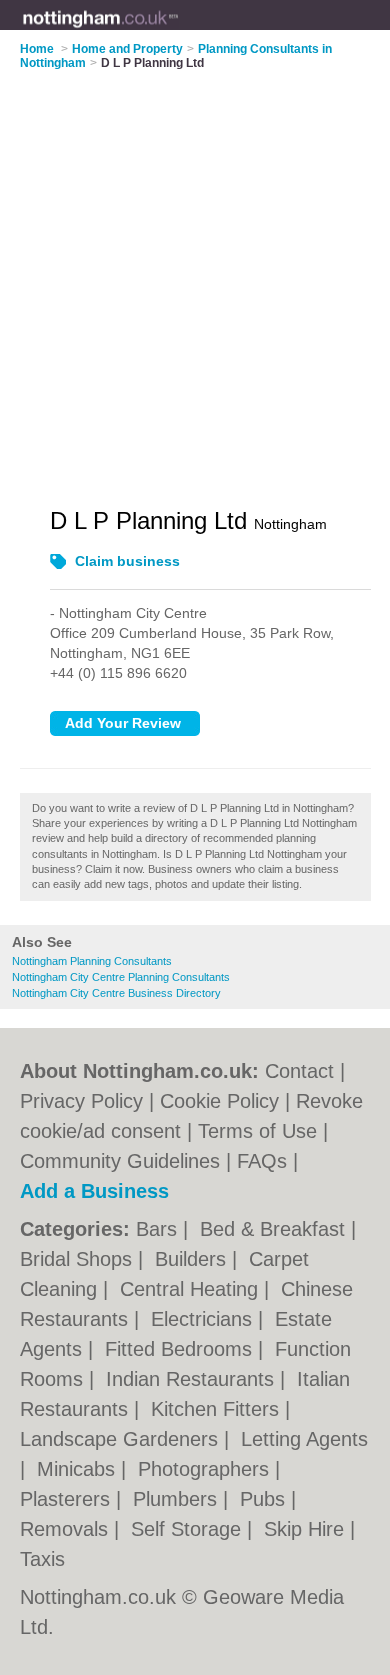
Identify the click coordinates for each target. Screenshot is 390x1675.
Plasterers (68, 1499)
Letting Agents (304, 1439)
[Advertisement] (195, 276)
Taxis (42, 1559)
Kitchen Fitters (218, 1409)
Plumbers (178, 1499)
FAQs (262, 1161)
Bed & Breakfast (275, 1229)
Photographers (206, 1469)
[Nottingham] (179, 31)
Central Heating (192, 1289)
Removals (67, 1529)
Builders (193, 1259)
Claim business (127, 561)
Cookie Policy (219, 1101)
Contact (299, 1071)
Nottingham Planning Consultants (92, 961)
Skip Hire (307, 1529)
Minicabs (79, 1469)
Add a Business (94, 1191)
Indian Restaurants (193, 1379)
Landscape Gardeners (122, 1439)
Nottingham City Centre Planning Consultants (121, 977)
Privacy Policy (81, 1101)
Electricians (204, 1319)
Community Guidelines (120, 1161)
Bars (159, 1229)
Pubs (265, 1499)
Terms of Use (257, 1131)
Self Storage (189, 1529)
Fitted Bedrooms (181, 1349)
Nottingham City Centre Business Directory (116, 993)
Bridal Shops (79, 1259)
